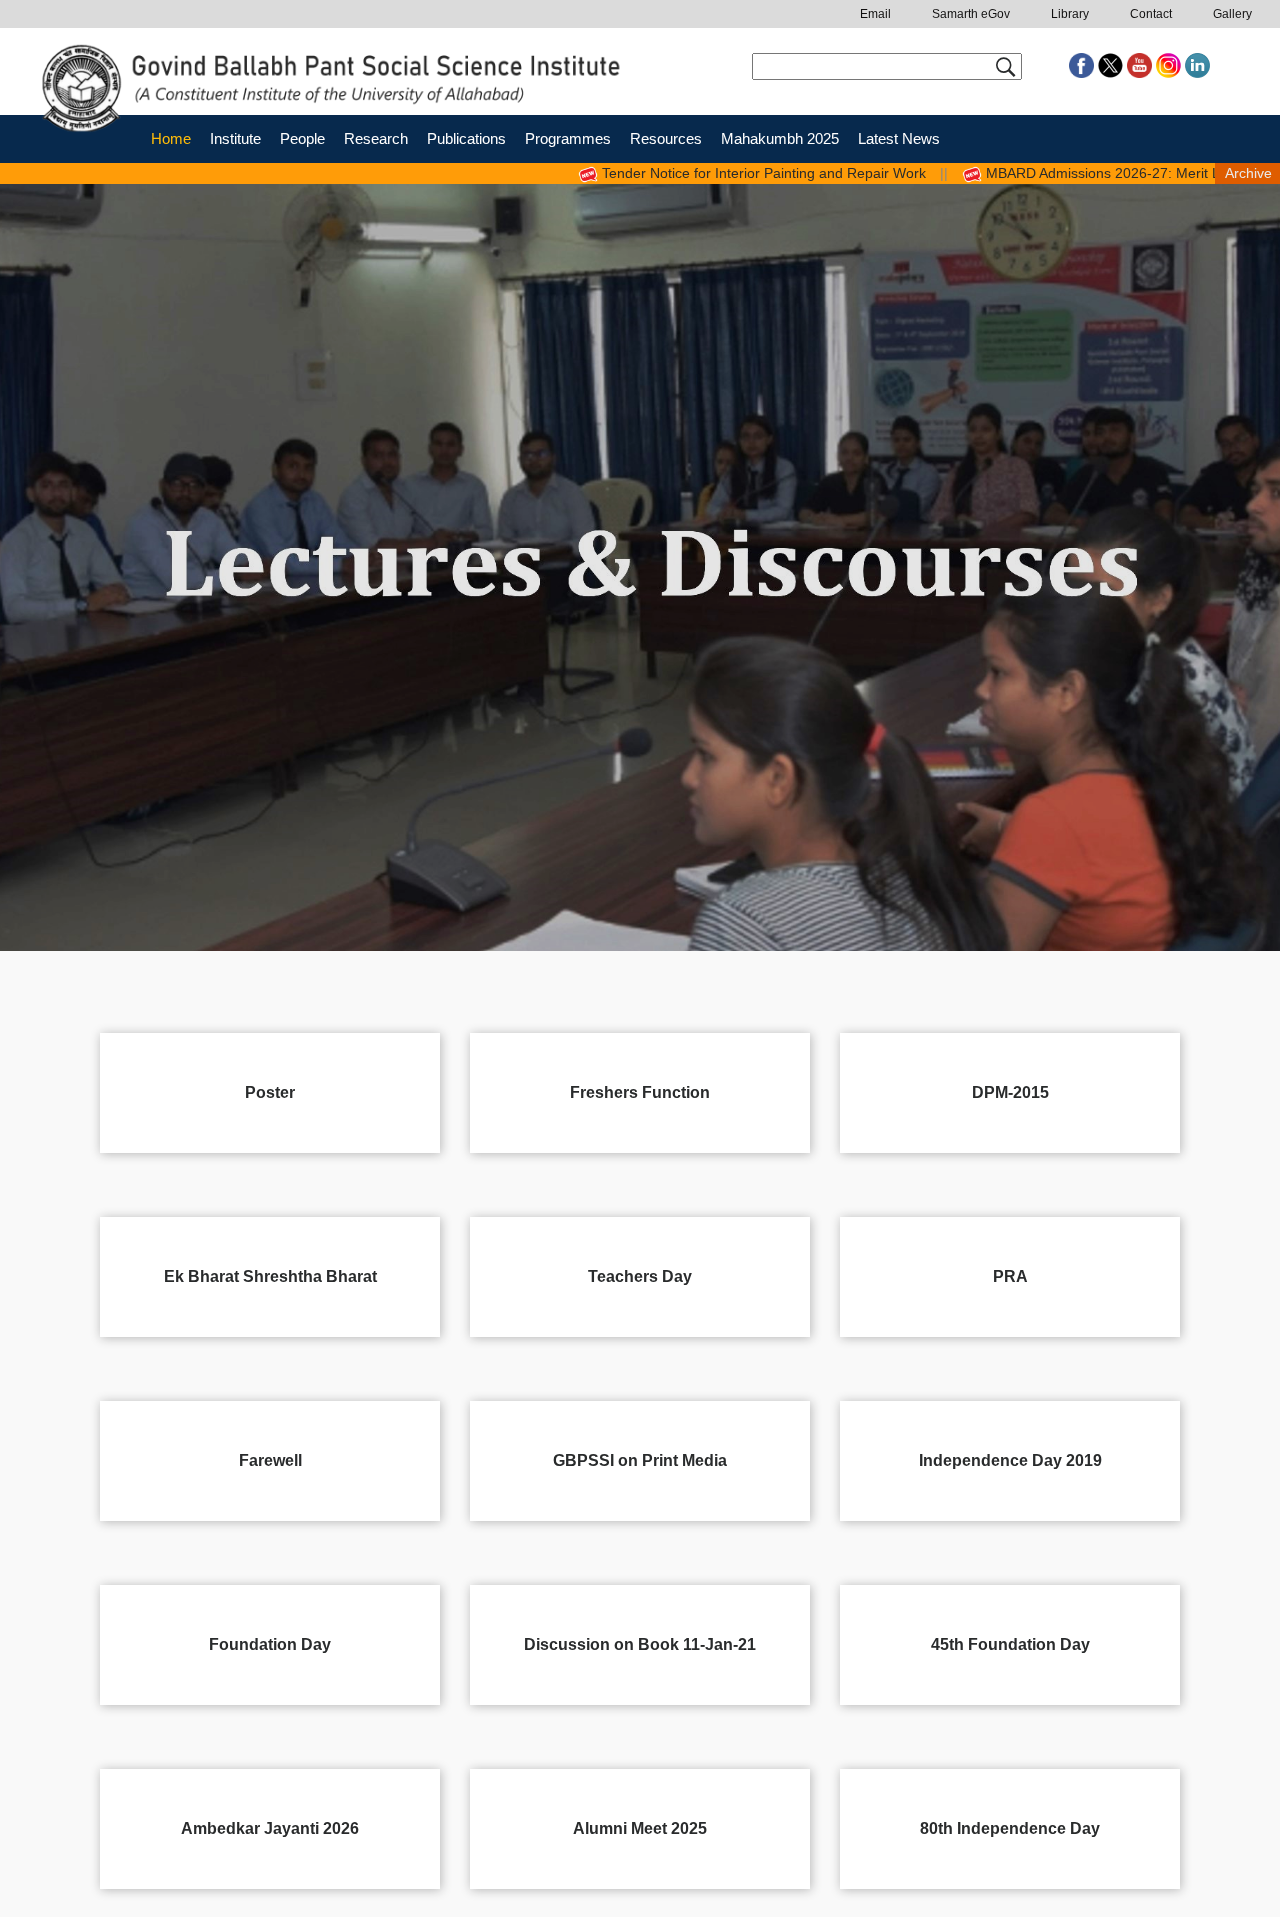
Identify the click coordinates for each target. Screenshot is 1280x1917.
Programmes (568, 138)
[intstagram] (1170, 64)
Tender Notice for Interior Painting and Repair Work (693, 173)
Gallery (1232, 14)
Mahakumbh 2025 (780, 138)
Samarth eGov (971, 14)
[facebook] (1083, 64)
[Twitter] (1112, 64)
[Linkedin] (1197, 64)
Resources (666, 138)
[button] (45, 568)
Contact (1151, 14)
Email (875, 14)
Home (171, 138)
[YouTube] (1141, 64)
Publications (466, 138)
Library (1070, 14)
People (302, 138)
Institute (235, 138)
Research (376, 138)
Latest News (899, 138)
